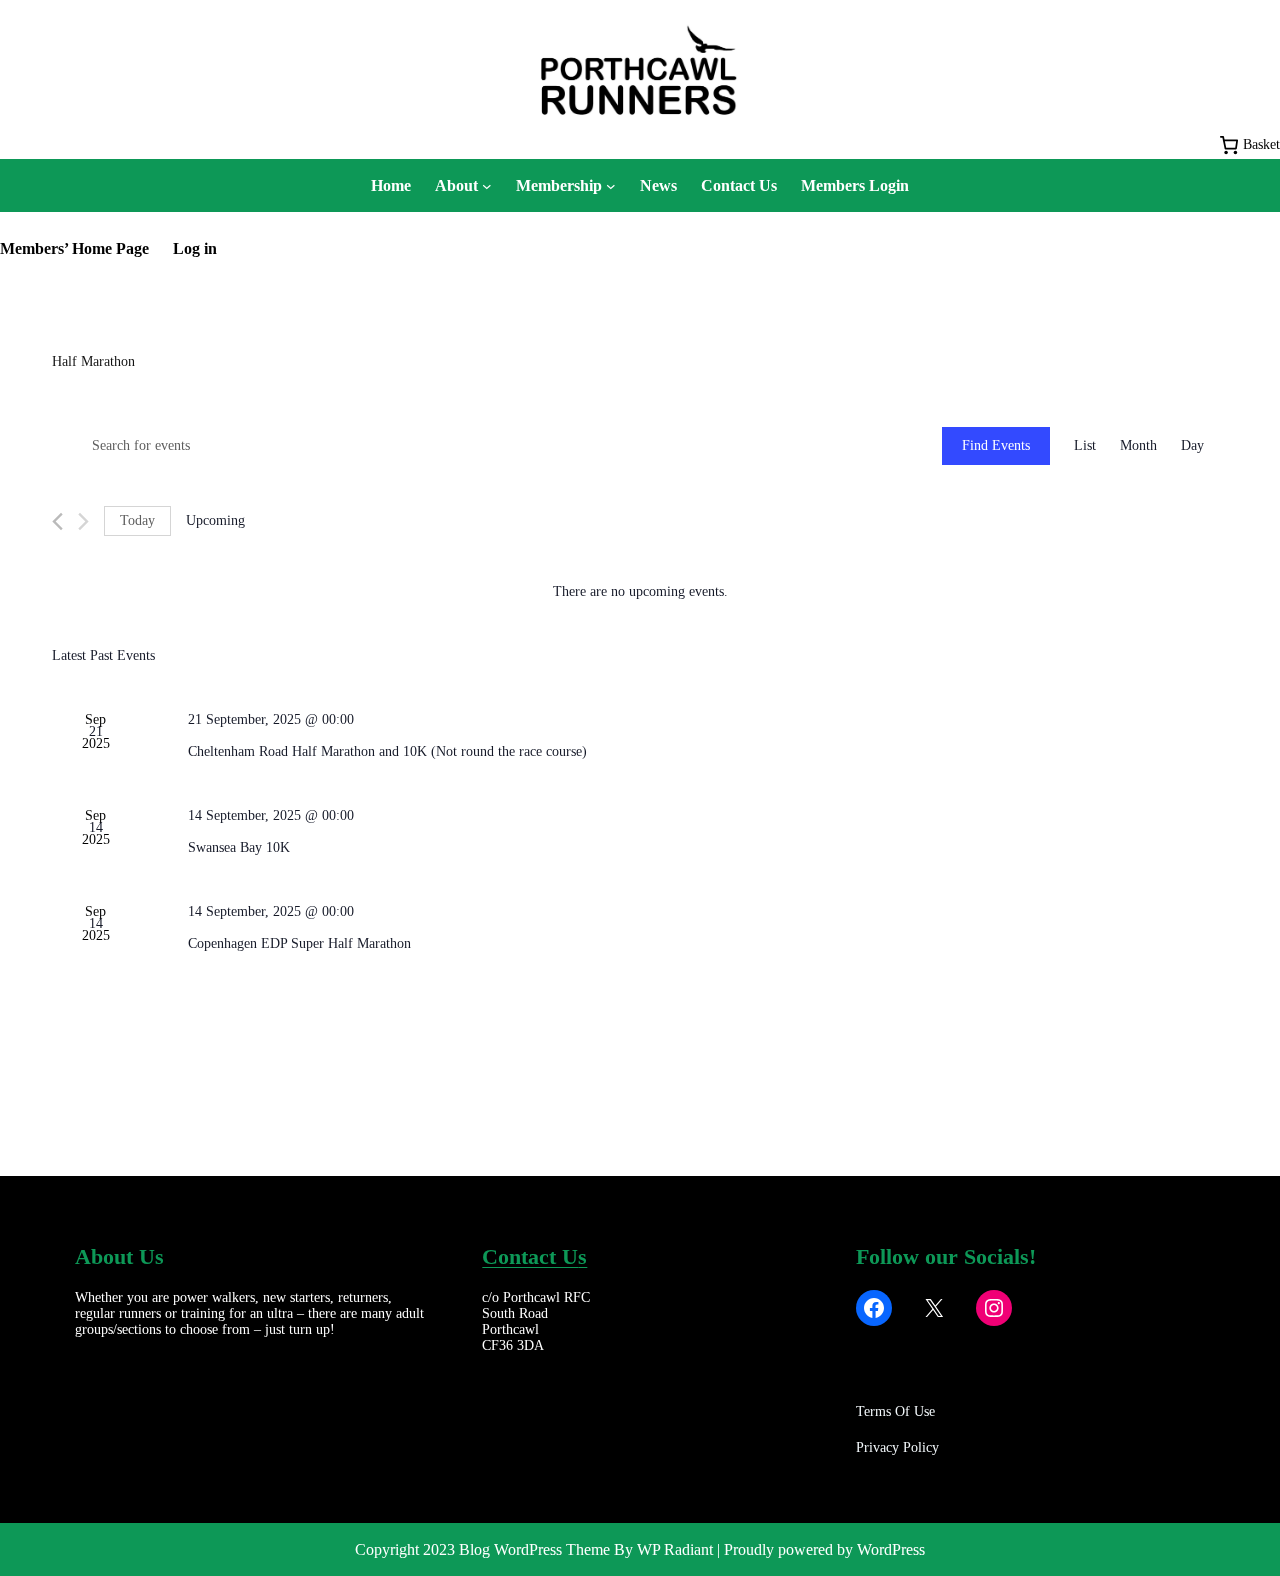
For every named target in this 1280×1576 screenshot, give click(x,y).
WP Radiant (675, 1549)
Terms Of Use (895, 1411)
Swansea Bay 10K (239, 847)
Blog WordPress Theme (534, 1549)
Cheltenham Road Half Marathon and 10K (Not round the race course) (387, 751)
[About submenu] (487, 186)
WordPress (891, 1549)
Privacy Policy (897, 1447)
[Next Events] (83, 521)
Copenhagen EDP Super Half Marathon (299, 943)
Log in (195, 248)
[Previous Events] (57, 521)
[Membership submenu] (611, 186)
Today (137, 520)
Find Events (996, 445)
